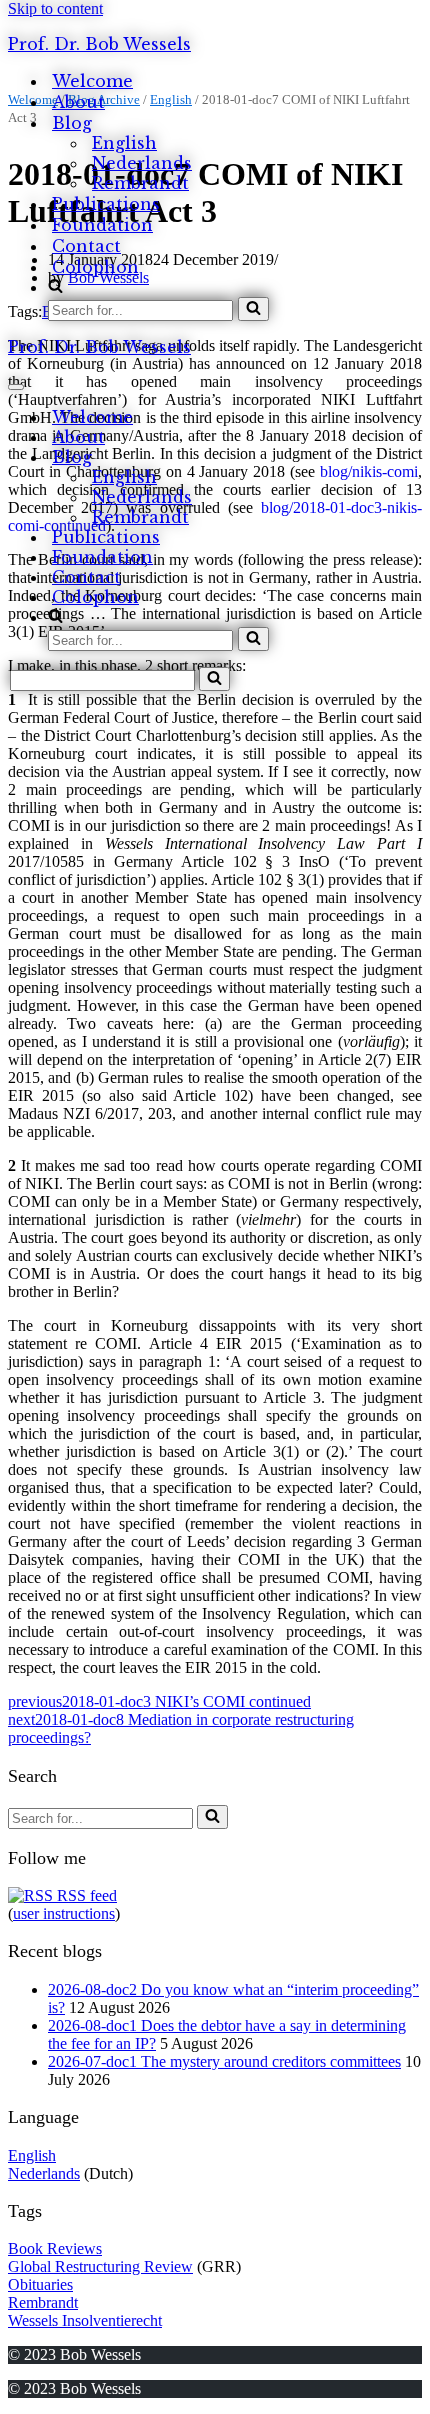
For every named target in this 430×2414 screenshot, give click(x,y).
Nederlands (142, 163)
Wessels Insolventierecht (85, 2320)
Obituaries (40, 2284)
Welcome (92, 81)
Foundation (102, 225)
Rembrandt (140, 183)
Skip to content (55, 8)
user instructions (64, 1913)
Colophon (95, 267)
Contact (86, 246)
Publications (106, 204)
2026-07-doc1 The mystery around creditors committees (224, 2061)
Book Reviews (55, 2248)
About (78, 102)
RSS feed (85, 1895)
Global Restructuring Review (100, 2266)
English (124, 143)
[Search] (253, 309)
